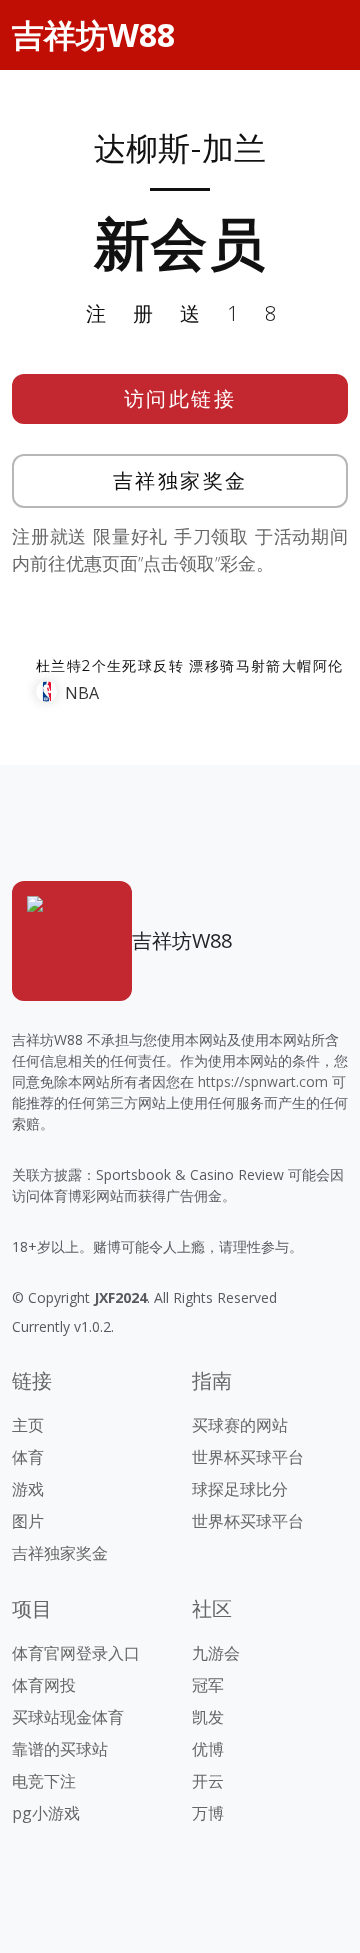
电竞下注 (44, 1781)
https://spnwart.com (263, 1081)
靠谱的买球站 (60, 1749)
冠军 (208, 1685)
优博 (208, 1749)
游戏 (28, 1489)
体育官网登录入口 (76, 1653)
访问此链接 (180, 398)
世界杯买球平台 (248, 1457)
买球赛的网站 (240, 1425)
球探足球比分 (240, 1489)
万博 (208, 1813)
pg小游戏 (46, 1813)
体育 (28, 1457)
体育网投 (44, 1685)
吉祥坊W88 (93, 34)
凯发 (208, 1717)
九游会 (216, 1653)
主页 (28, 1425)
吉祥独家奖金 (180, 480)
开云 (208, 1781)
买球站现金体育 (68, 1717)
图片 (28, 1521)
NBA (82, 693)
